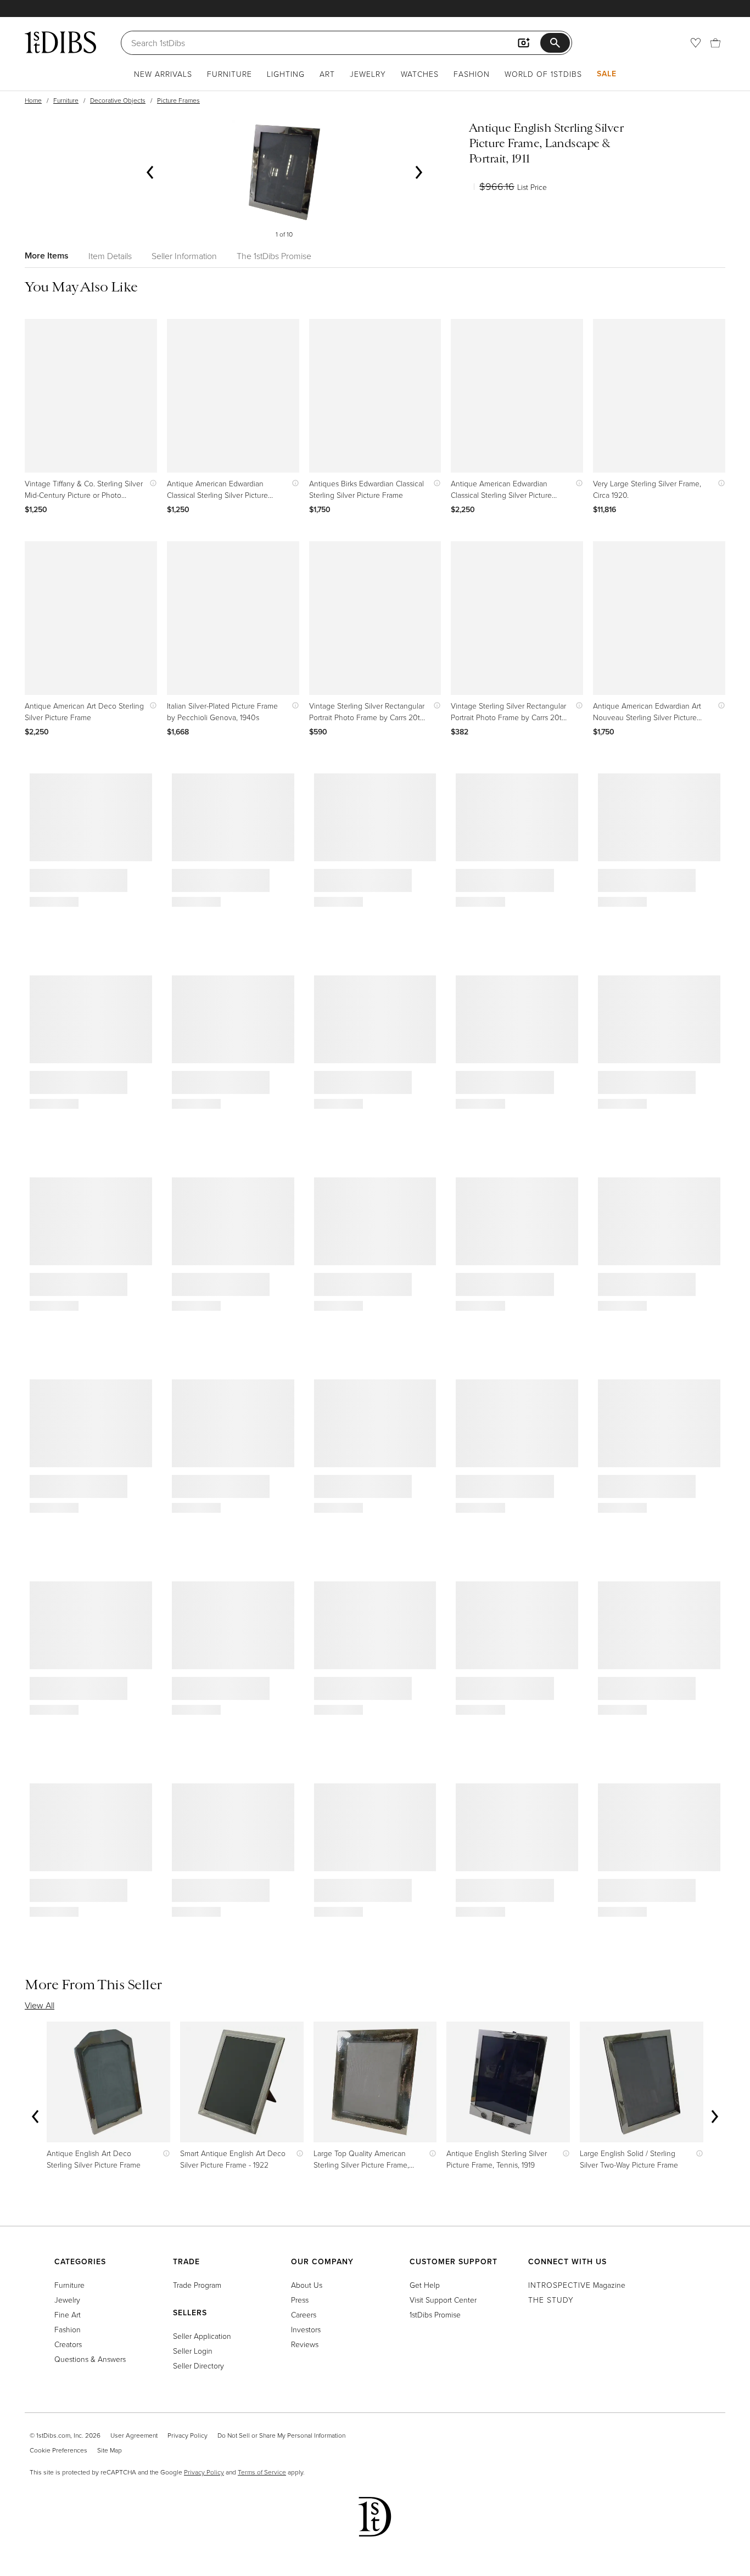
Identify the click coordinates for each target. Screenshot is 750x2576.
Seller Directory (198, 2365)
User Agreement (134, 2435)
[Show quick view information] (151, 483)
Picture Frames (178, 100)
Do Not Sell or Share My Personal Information (281, 2435)
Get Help (425, 2285)
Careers (304, 2314)
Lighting (286, 74)
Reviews (305, 2344)
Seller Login (193, 2351)
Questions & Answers (90, 2359)
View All (40, 2005)
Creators (68, 2344)
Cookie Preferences (58, 2450)
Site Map (110, 2450)
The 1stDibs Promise (274, 256)
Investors (306, 2329)
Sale (607, 74)
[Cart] (715, 43)
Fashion (472, 74)
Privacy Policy (187, 2435)
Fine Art (68, 2314)
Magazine (577, 2285)
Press (300, 2300)
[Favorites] (696, 43)
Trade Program (197, 2285)
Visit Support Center (443, 2300)
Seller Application (202, 2336)
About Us (307, 2285)
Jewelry (368, 74)
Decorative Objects (118, 100)
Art (327, 74)
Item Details (110, 256)
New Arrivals (163, 74)
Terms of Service (262, 2472)
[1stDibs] (60, 42)
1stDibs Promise (435, 2314)
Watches (420, 74)
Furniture (230, 74)
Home (33, 100)
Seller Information (184, 256)
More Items (47, 256)
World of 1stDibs (543, 74)
